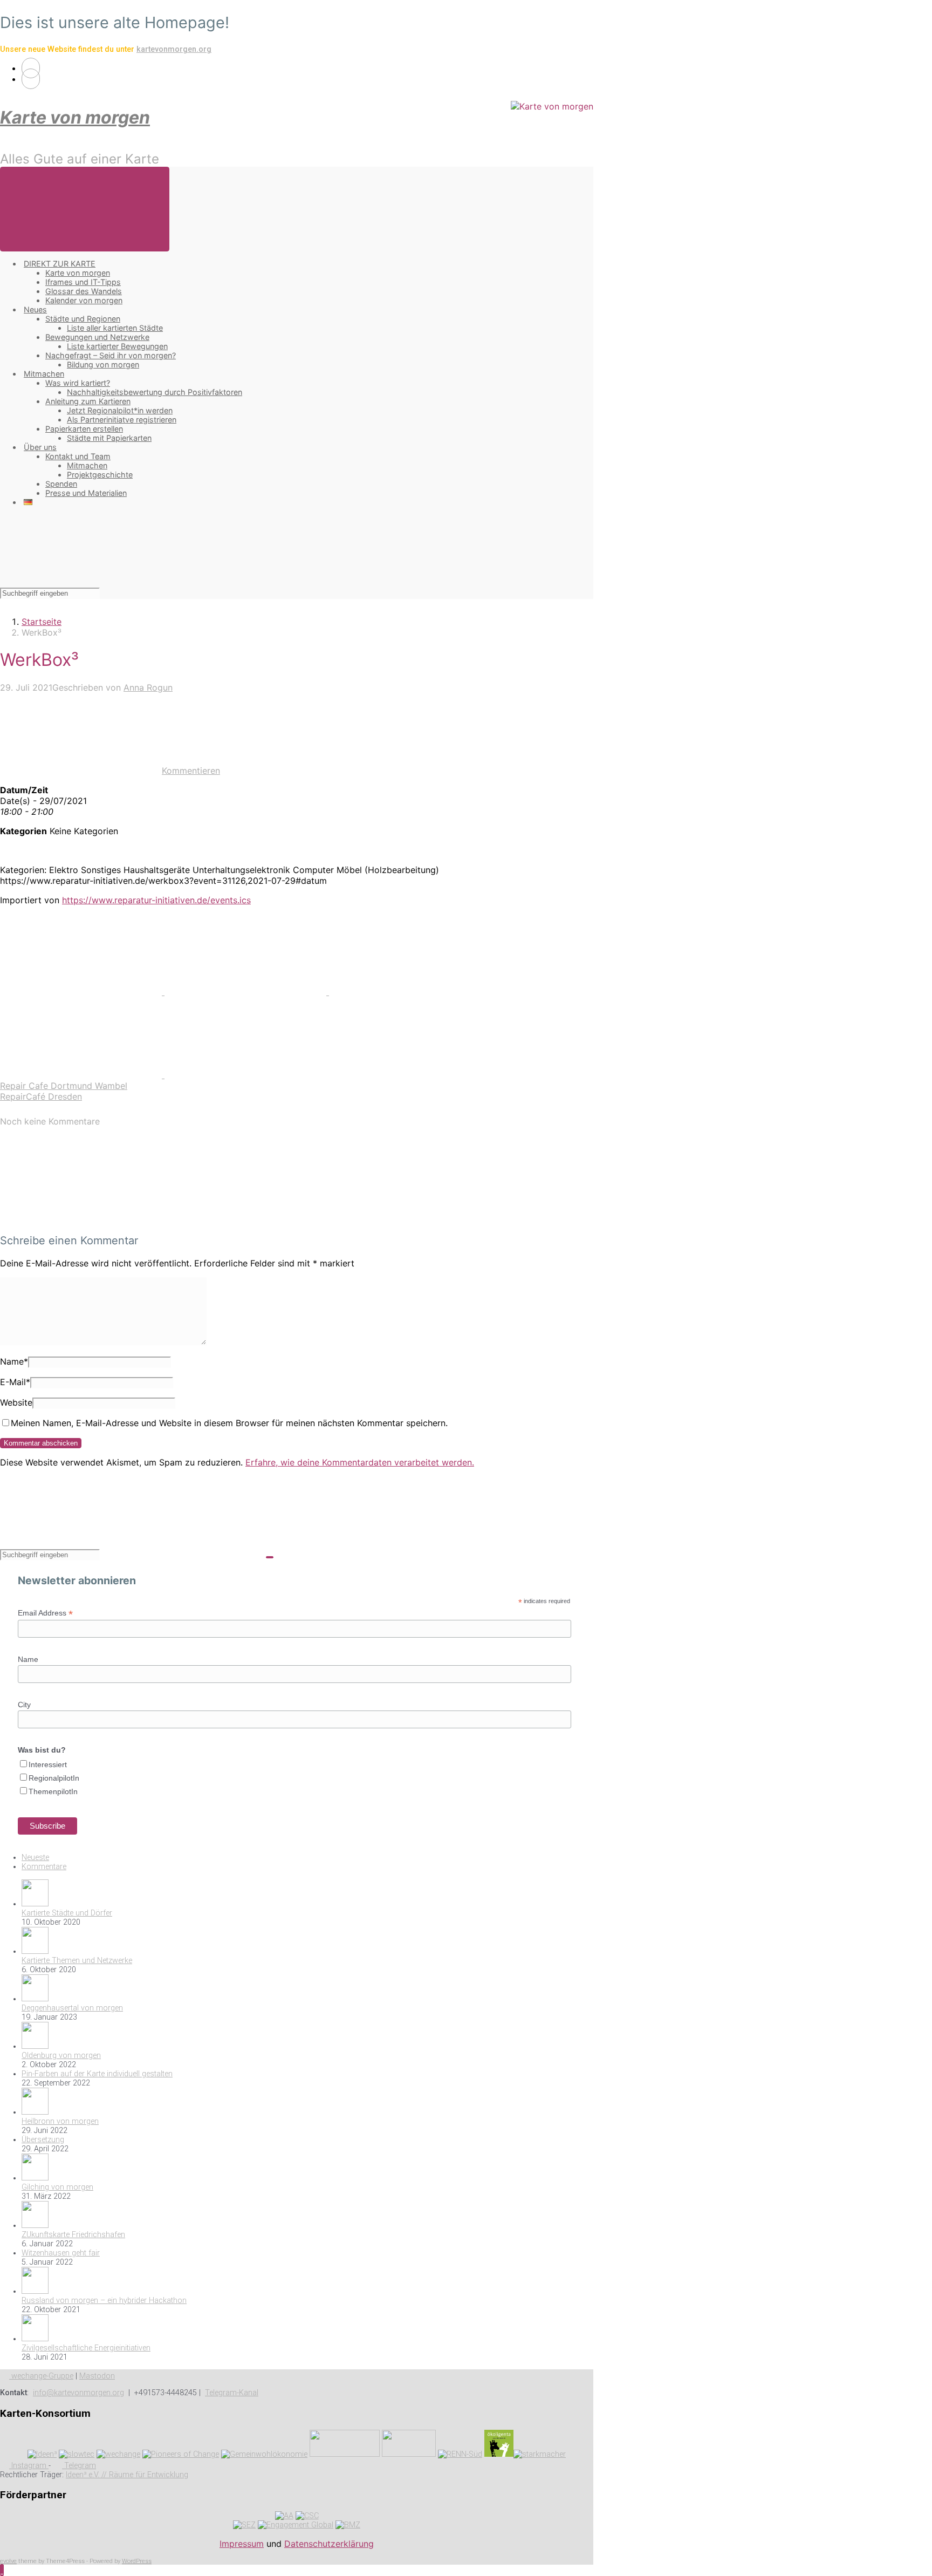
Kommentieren (191, 771)
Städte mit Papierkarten (109, 438)
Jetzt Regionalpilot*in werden (120, 410)
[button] (2, 2570)
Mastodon (97, 2376)
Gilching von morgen (57, 2187)
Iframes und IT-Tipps (83, 282)
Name (14, 1361)
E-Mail (15, 1382)
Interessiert (48, 1764)
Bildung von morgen (103, 364)
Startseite (42, 622)
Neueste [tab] (35, 1858)
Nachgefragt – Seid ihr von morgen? (111, 355)
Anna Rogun (148, 687)
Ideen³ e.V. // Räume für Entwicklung (127, 2475)
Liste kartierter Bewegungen (117, 346)
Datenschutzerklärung (329, 2544)
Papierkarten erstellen (84, 429)
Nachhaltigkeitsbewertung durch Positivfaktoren (155, 392)
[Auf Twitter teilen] (82, 992)
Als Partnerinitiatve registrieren (122, 420)
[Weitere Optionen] (245, 1075)
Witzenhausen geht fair (61, 2253)
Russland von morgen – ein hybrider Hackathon (104, 2301)
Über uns (40, 447)
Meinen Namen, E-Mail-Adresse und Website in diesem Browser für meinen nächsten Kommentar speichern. (229, 1423)
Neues (35, 309)
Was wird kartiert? (78, 383)
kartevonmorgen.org (174, 49)
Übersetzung (43, 2140)
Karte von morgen (75, 117)
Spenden (61, 484)
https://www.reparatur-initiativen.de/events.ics (156, 900)
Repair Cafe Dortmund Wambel (64, 1086)
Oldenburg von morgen (61, 2056)
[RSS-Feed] (31, 68)
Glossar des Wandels (84, 291)
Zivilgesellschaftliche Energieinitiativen (86, 2348)
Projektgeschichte (100, 475)
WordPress (137, 2561)
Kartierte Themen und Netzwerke (77, 1961)
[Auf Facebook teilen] (247, 992)
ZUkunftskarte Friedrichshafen (73, 2235)
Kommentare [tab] (44, 1867)
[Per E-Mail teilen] (82, 1075)
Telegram (79, 2466)
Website (16, 1402)
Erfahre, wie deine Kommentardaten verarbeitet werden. (360, 1462)
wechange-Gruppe (41, 2376)
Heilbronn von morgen (60, 2121)
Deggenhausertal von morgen (72, 2008)
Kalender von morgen (84, 300)
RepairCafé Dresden (41, 1096)
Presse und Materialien (86, 493)
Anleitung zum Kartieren (88, 401)
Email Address (45, 1613)
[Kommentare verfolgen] (81, 1219)
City (24, 1705)
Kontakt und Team (78, 456)
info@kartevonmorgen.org (78, 2393)
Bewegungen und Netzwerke (97, 337)
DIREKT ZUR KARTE (60, 264)
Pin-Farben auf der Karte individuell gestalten (97, 2074)
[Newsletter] (31, 79)
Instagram (29, 2466)
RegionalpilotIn (54, 1778)
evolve (8, 2561)
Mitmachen (44, 374)
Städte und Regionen (83, 319)
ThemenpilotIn (53, 1791)
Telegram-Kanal (232, 2393)
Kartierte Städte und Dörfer (67, 1913)
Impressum (242, 2544)
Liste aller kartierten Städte (115, 328)
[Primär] (85, 209)
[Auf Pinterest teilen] (410, 992)
